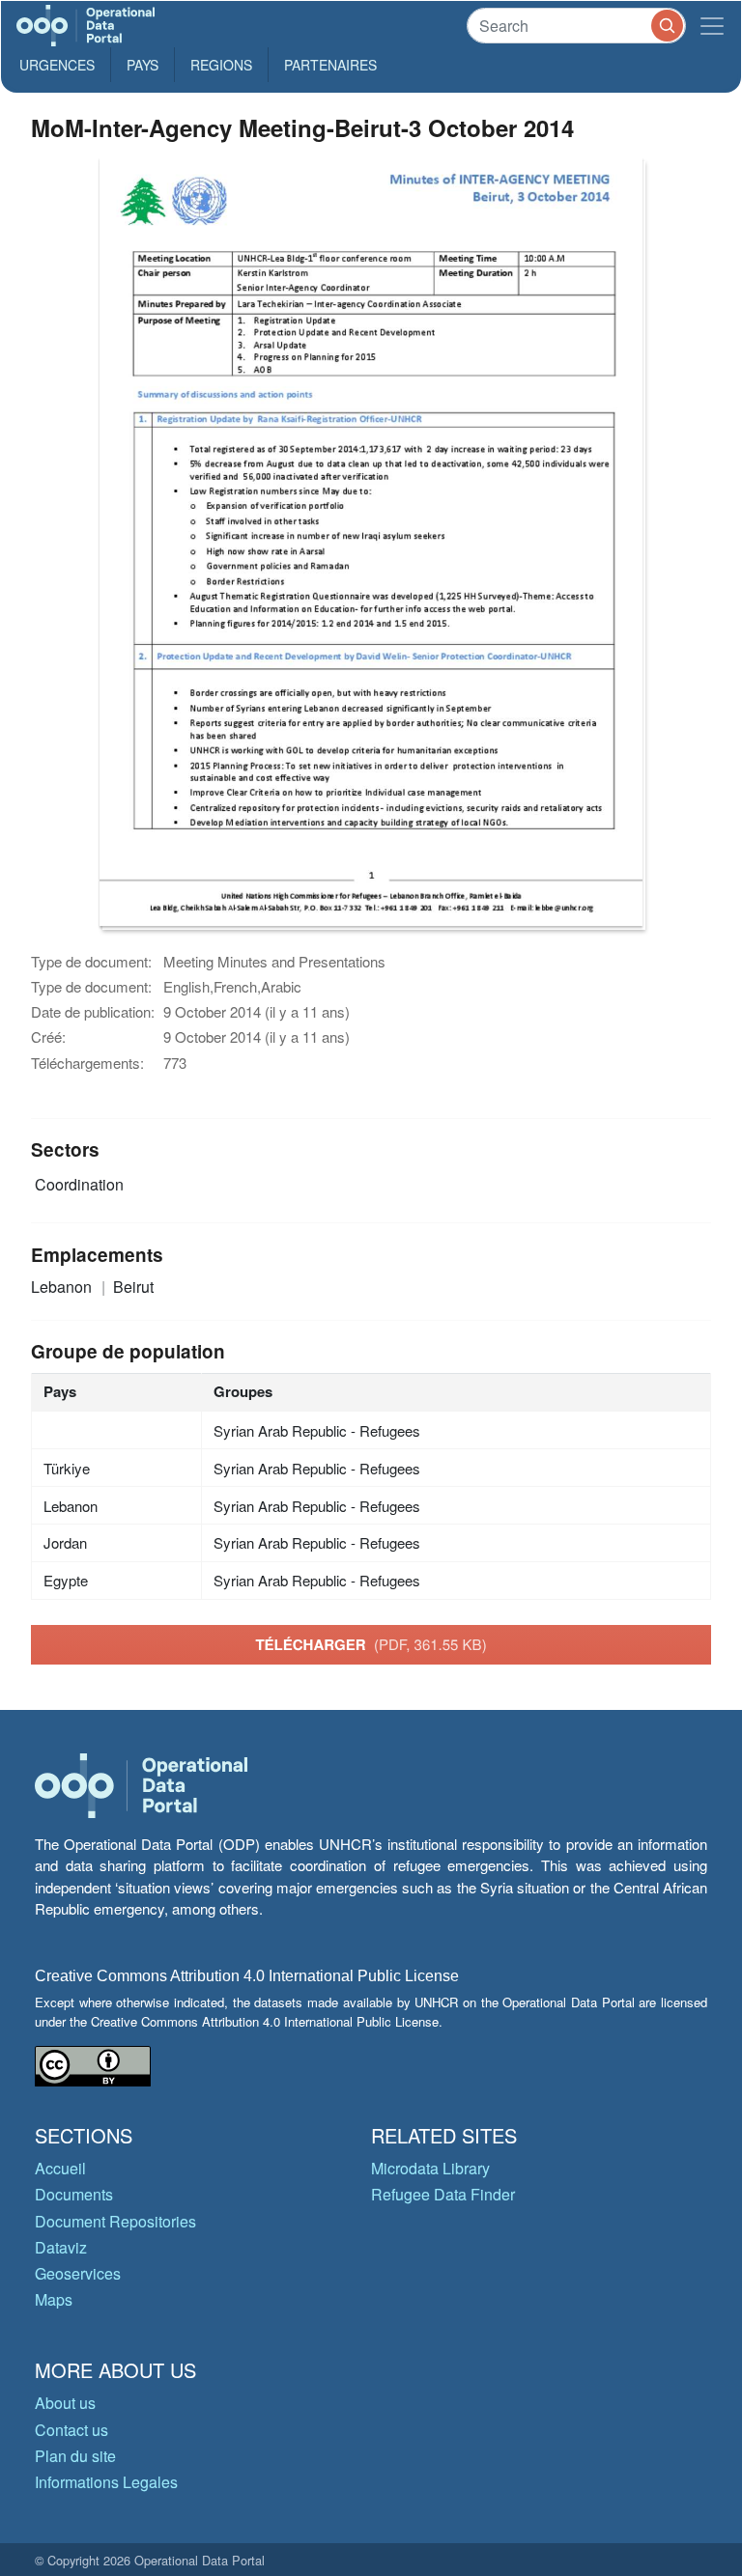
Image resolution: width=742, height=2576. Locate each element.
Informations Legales (106, 2482)
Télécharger (371, 1644)
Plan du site (75, 2456)
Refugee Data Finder (443, 2194)
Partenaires (330, 65)
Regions (221, 65)
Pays (143, 65)
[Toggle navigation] (712, 26)
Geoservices (78, 2273)
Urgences (57, 65)
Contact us (71, 2430)
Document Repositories (115, 2221)
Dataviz (61, 2247)
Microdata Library (430, 2168)
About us (65, 2403)
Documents (74, 2194)
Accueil (60, 2168)
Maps (54, 2299)
